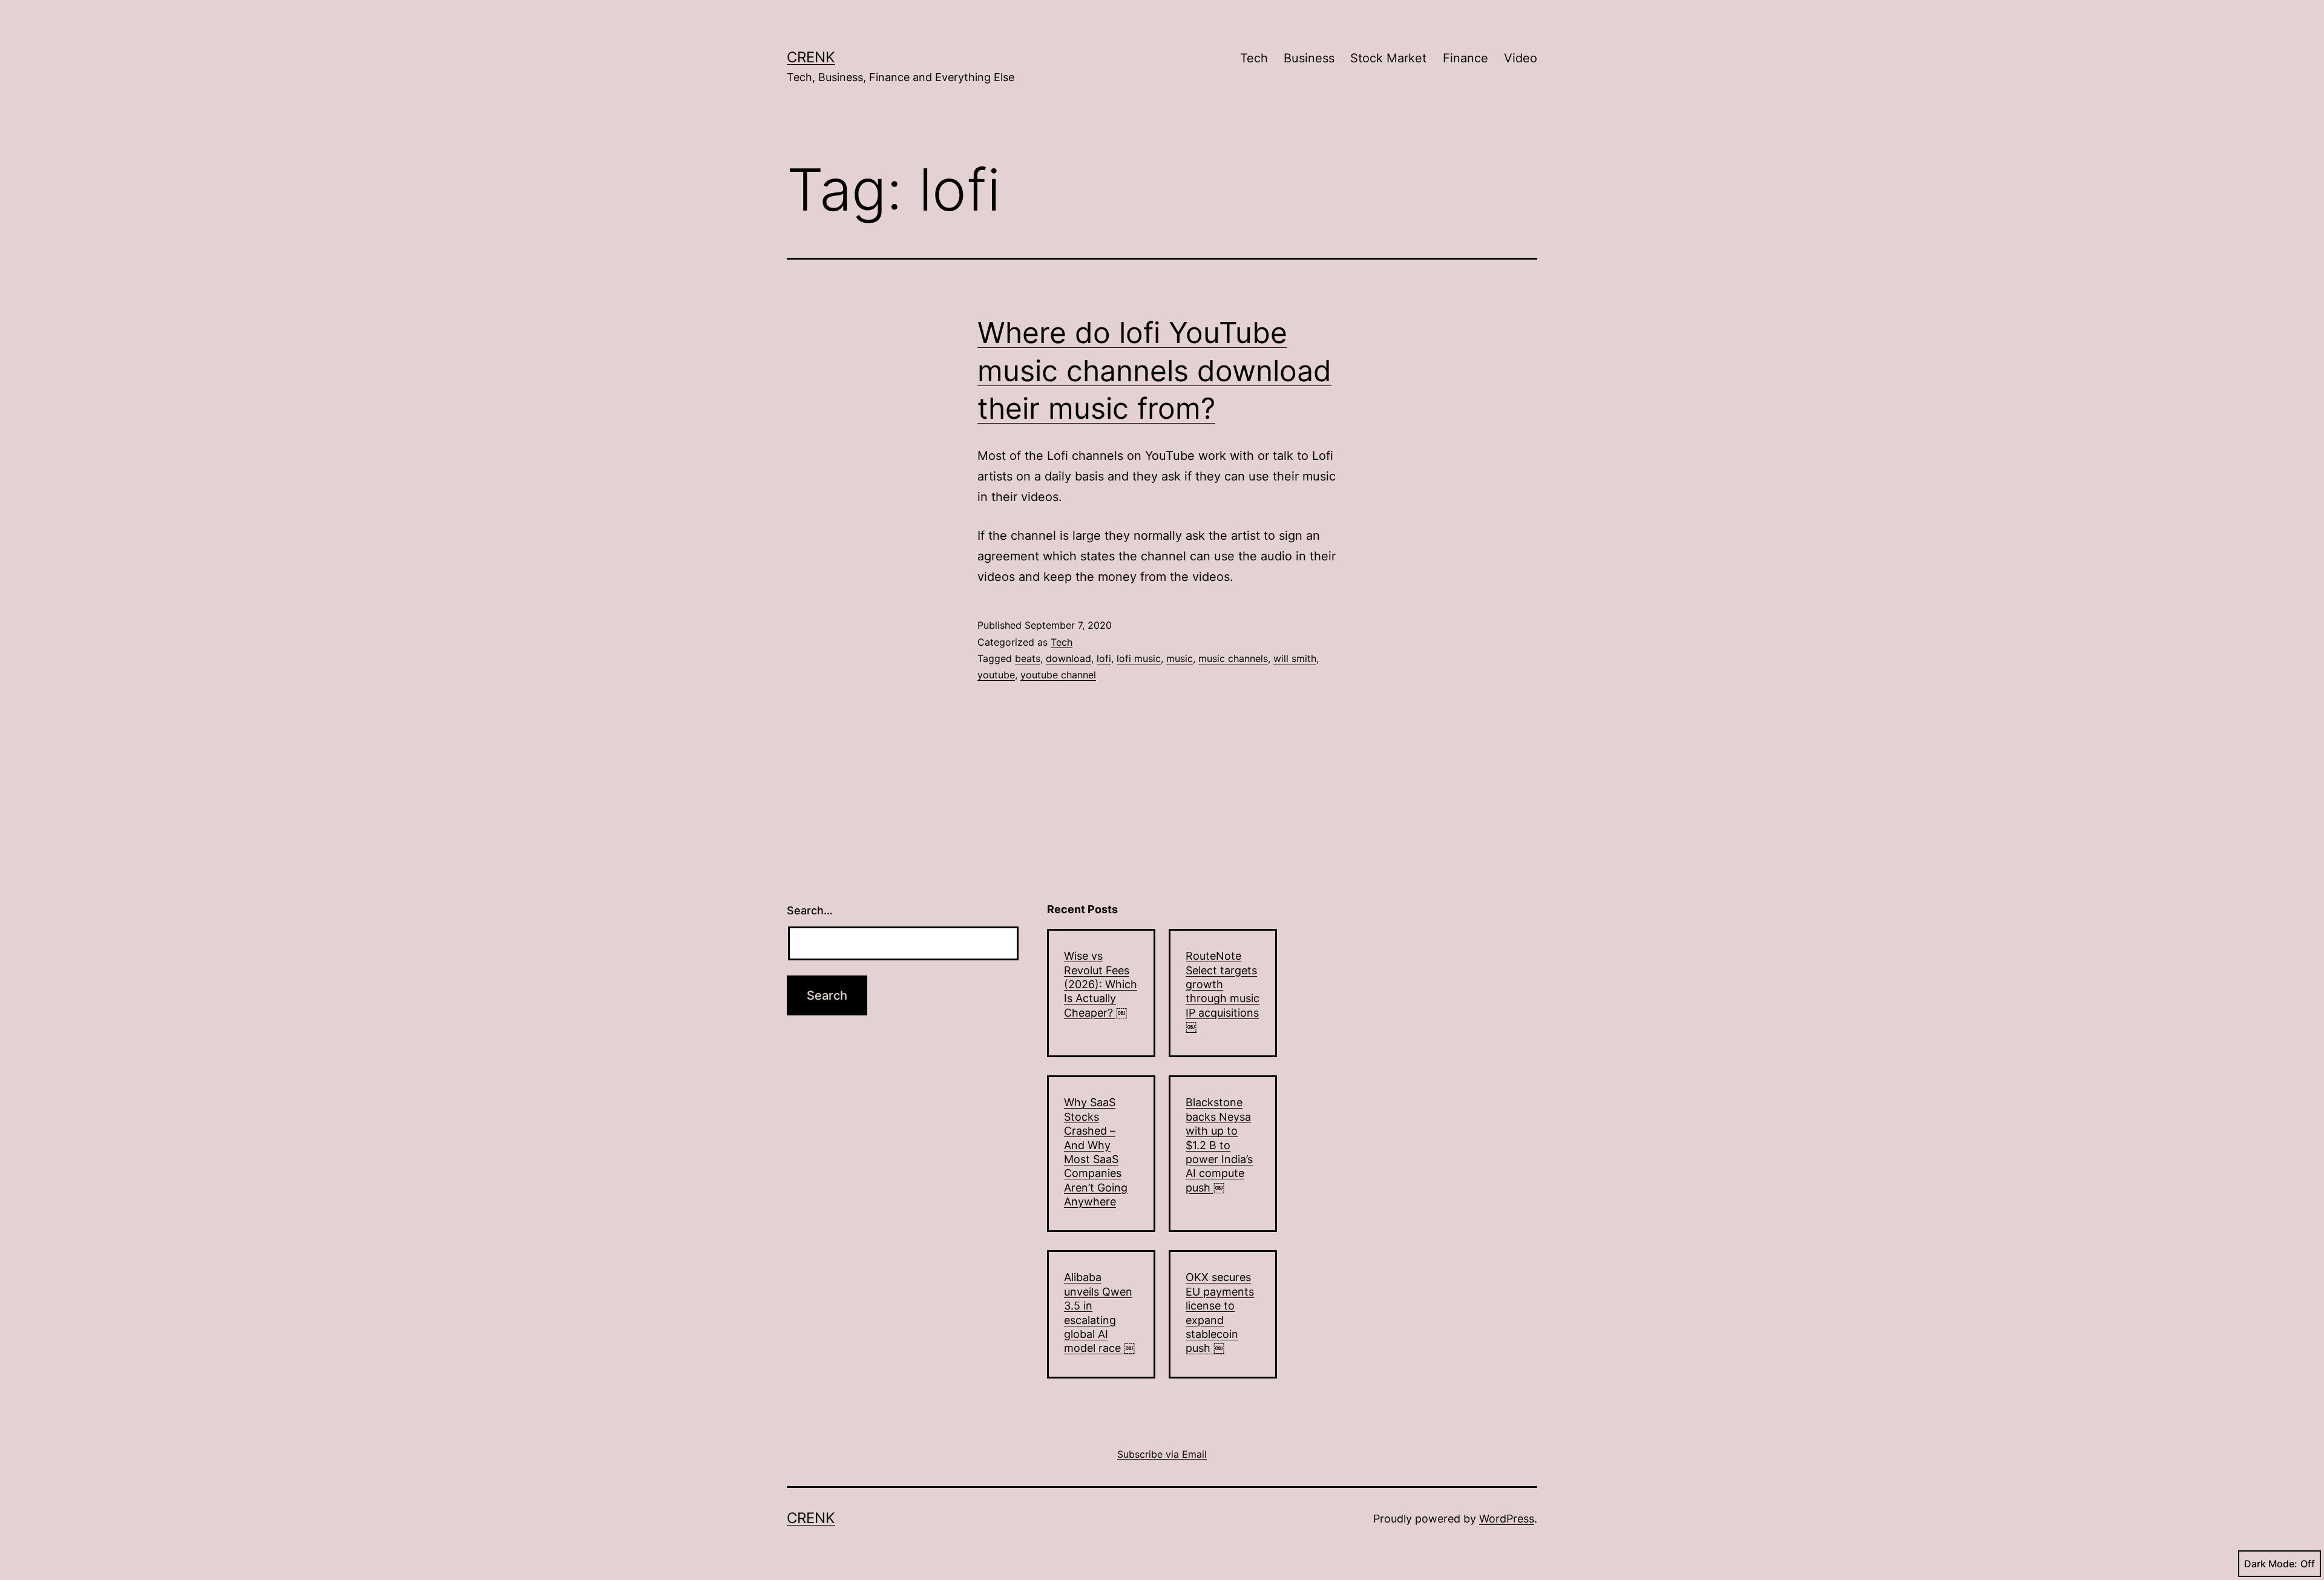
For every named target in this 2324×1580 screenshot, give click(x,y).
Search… (810, 910)
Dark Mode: (2271, 1564)
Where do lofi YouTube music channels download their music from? (1154, 370)
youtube (996, 675)
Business (1309, 58)
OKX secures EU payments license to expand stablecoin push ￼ (1220, 1313)
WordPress (1507, 1519)
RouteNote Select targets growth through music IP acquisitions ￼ (1223, 991)
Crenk (811, 57)
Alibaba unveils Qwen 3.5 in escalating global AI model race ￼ (1099, 1313)
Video (1521, 58)
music (1180, 658)
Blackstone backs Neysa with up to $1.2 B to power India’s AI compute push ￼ (1219, 1145)
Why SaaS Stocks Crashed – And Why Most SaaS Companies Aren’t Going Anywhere (1096, 1152)
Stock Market (1388, 58)
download (1068, 658)
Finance (1466, 58)
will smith (1295, 658)
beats (1028, 658)
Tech (1254, 58)
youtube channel (1058, 675)
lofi (1104, 658)
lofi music (1139, 658)
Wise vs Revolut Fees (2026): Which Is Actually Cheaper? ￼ (1101, 984)
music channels (1233, 658)
